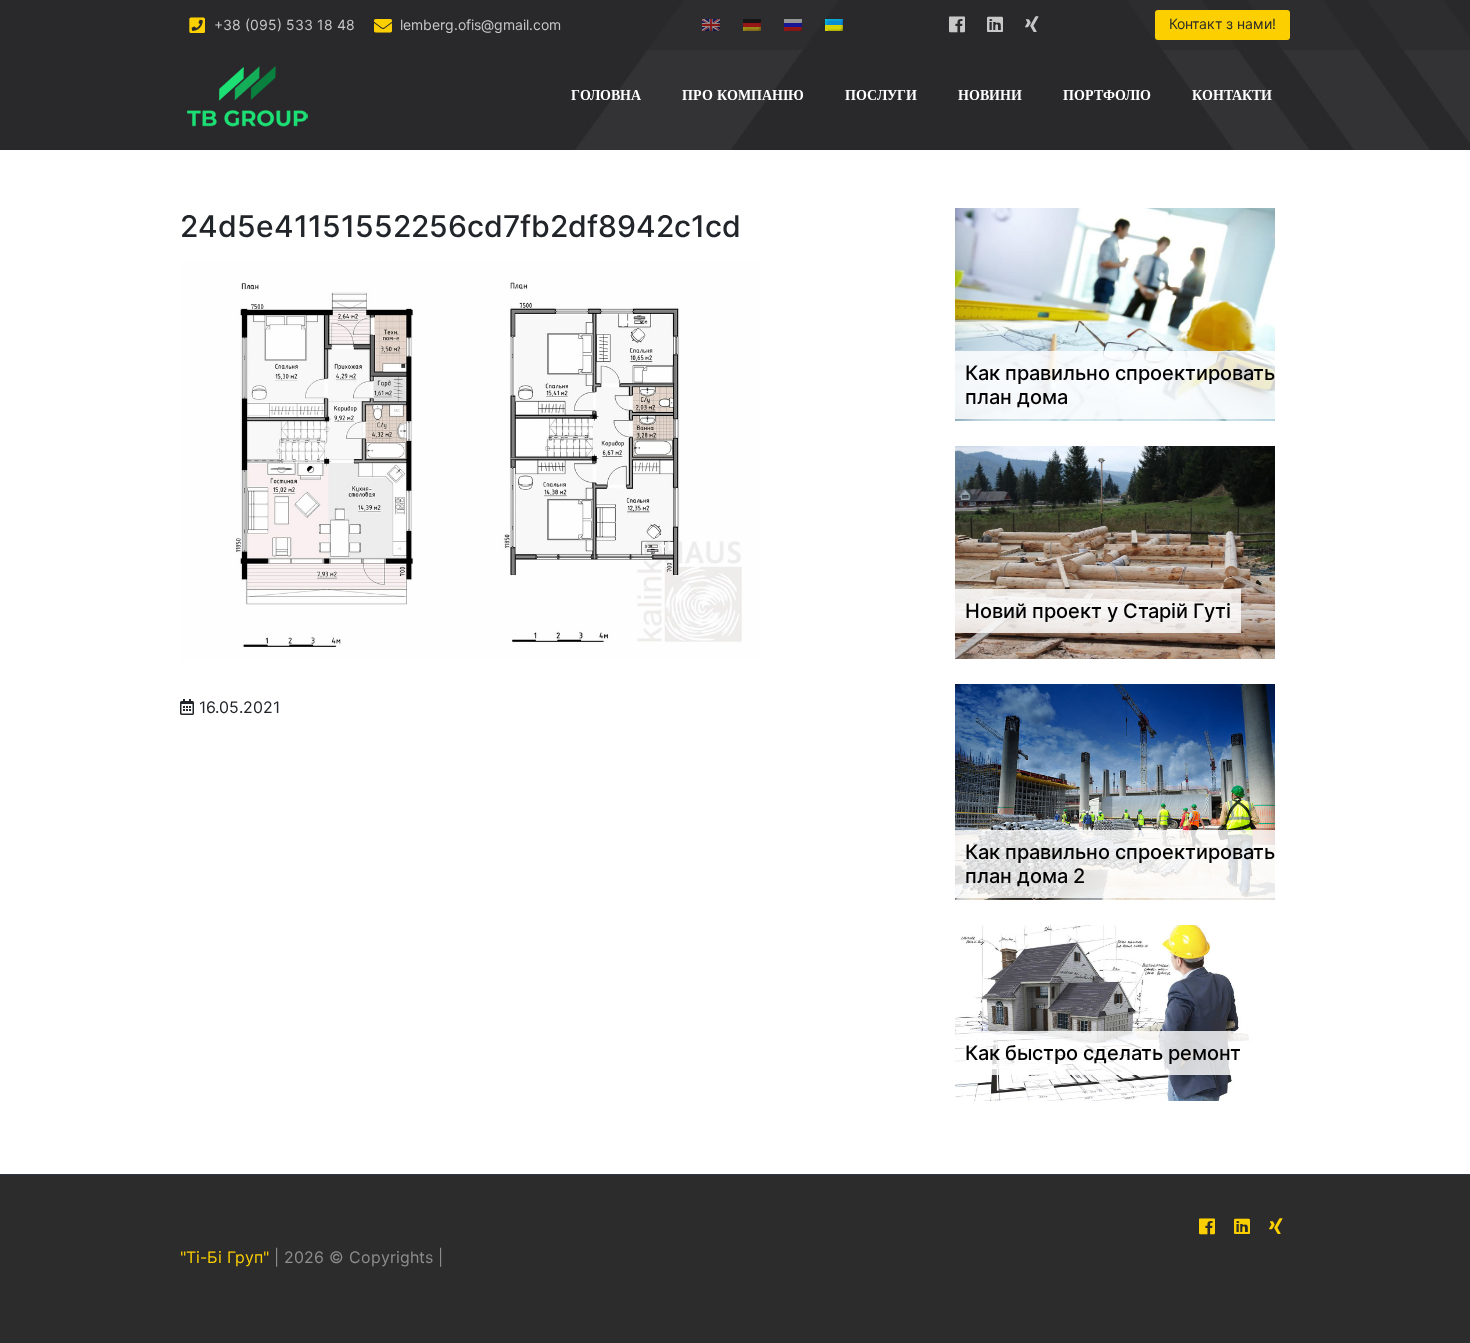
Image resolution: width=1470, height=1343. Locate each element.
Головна (606, 95)
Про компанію (743, 95)
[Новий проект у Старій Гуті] (1115, 551)
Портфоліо (1107, 95)
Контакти (1232, 95)
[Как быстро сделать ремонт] (1115, 1012)
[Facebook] (957, 20)
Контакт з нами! (1222, 23)
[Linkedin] (995, 20)
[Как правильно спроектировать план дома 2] (1115, 791)
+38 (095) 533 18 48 (282, 24)
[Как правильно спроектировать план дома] (1115, 313)
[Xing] (1033, 20)
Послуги (881, 95)
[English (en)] (711, 20)
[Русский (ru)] (793, 20)
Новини (990, 95)
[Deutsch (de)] (752, 20)
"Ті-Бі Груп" (224, 1258)
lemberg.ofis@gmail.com (478, 24)
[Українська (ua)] (834, 20)
